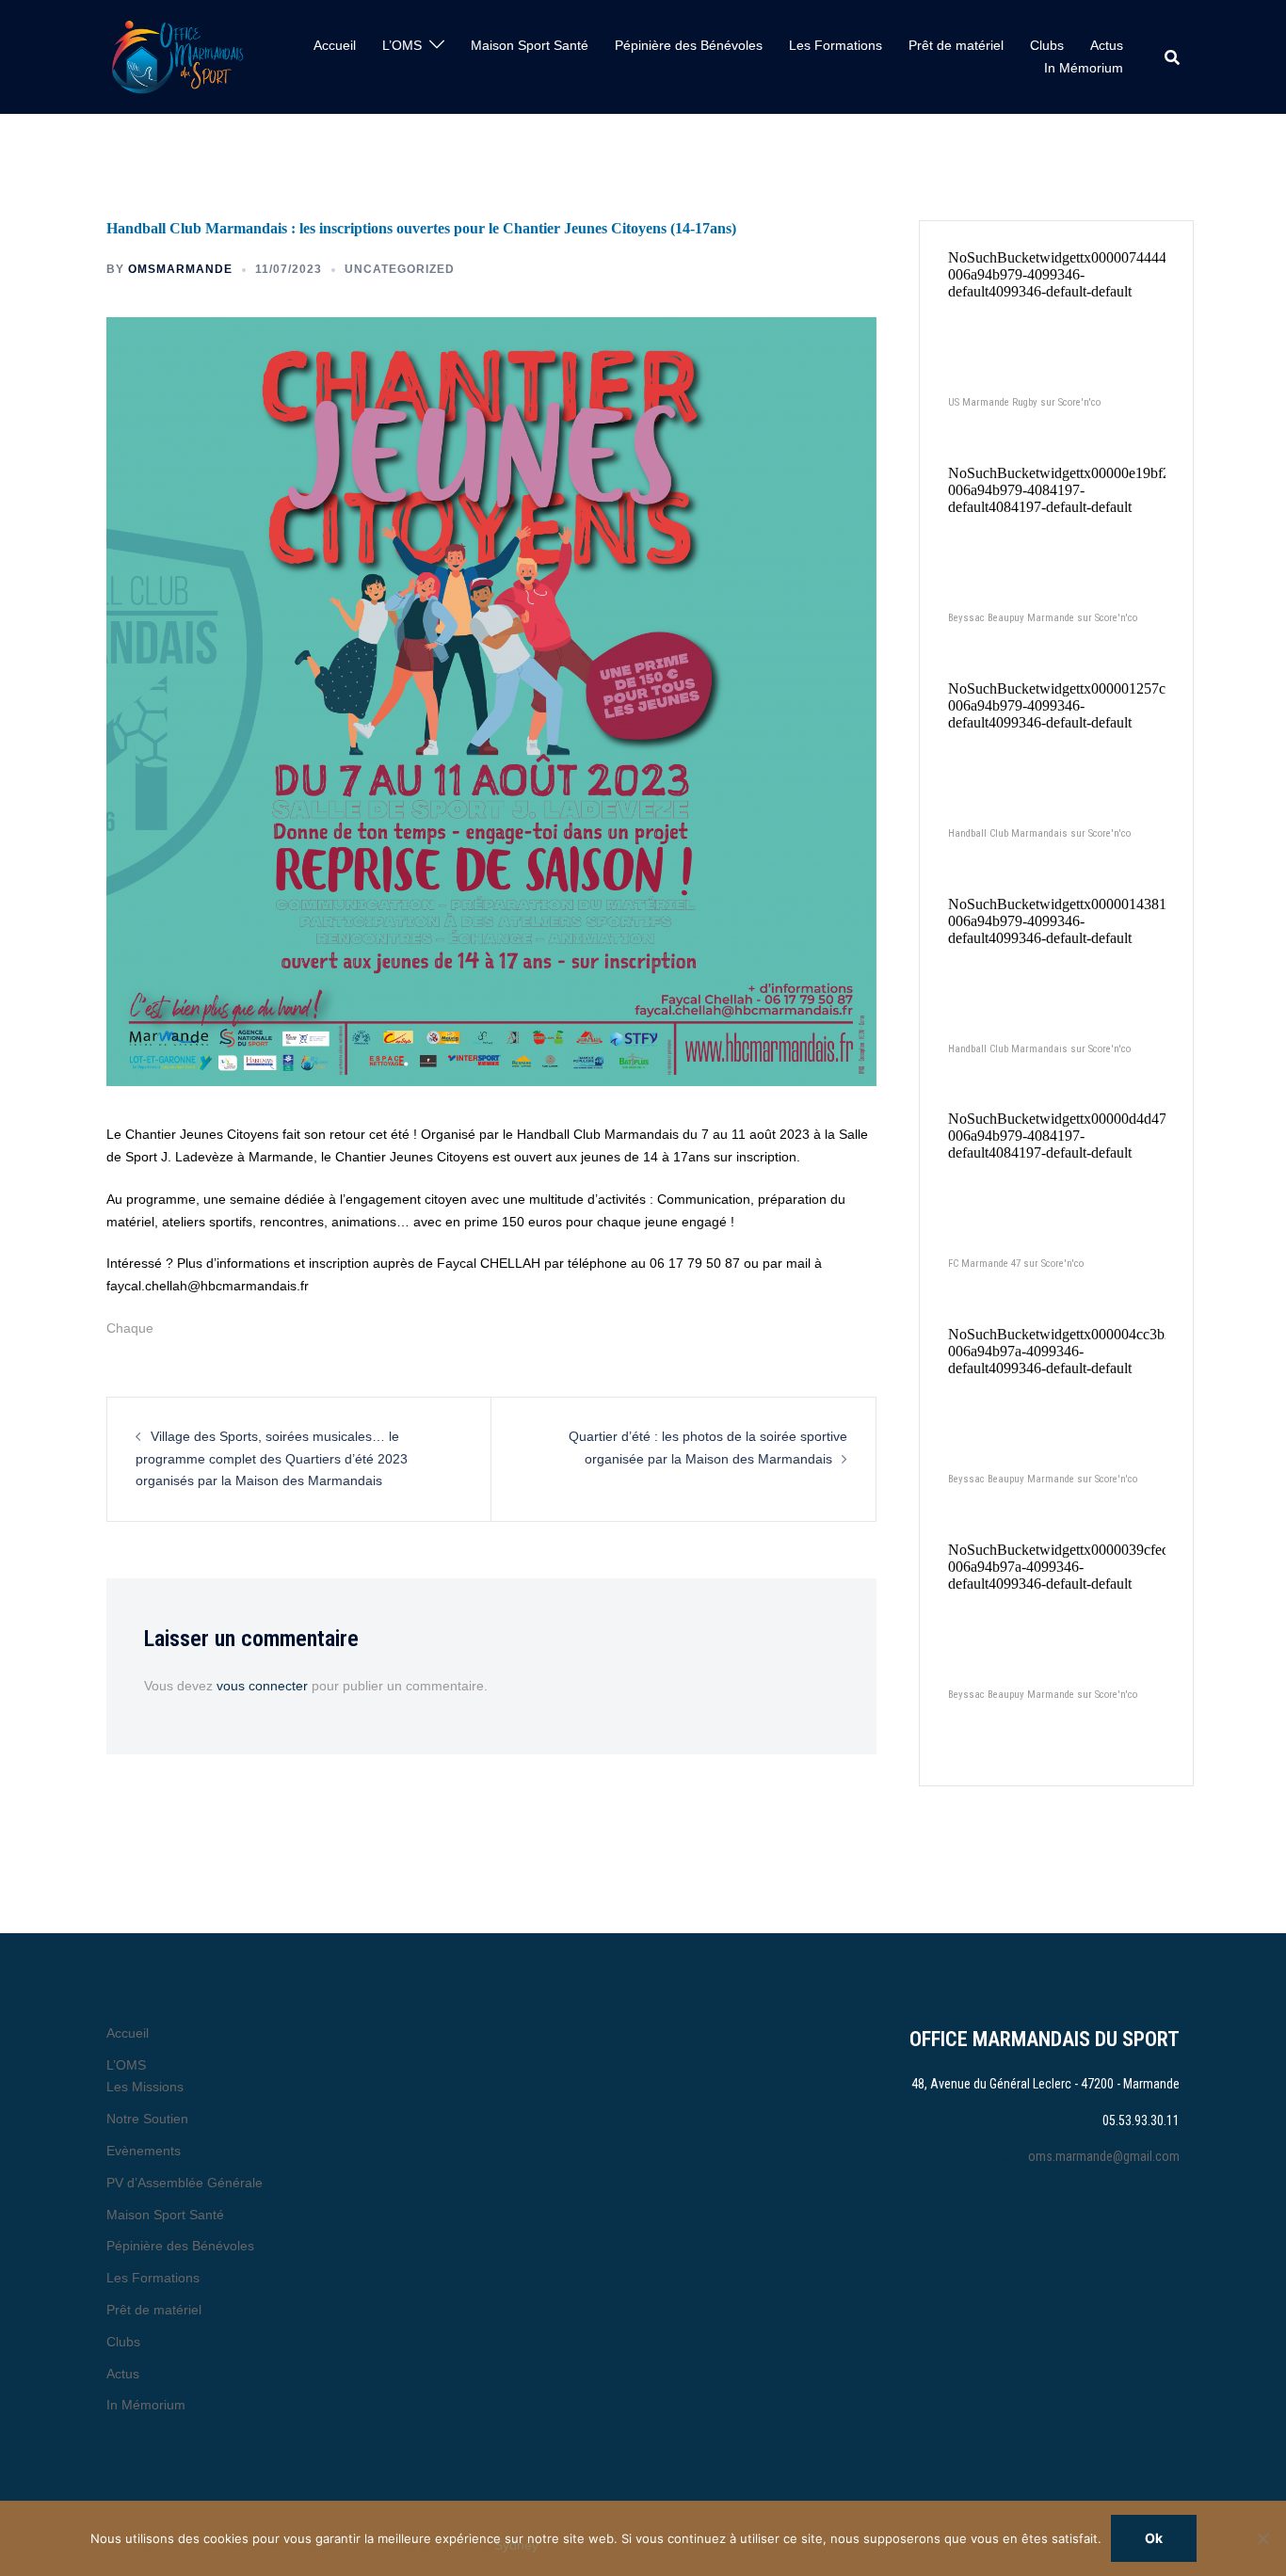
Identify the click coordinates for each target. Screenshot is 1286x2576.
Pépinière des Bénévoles (689, 45)
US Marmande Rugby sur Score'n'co (1024, 402)
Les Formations (836, 45)
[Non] (1262, 2538)
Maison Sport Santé (530, 45)
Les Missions (145, 2087)
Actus (1107, 45)
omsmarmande (180, 269)
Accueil (335, 45)
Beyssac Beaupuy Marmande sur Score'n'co (1043, 618)
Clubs (1047, 45)
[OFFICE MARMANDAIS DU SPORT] (177, 57)
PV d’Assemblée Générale (185, 2183)
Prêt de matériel (956, 45)
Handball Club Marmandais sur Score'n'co (1039, 833)
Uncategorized (400, 269)
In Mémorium (1084, 68)
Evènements (144, 2151)
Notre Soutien (147, 2119)
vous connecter (262, 1686)
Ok (1154, 2538)
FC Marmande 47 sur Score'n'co (1016, 1264)
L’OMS (402, 45)
